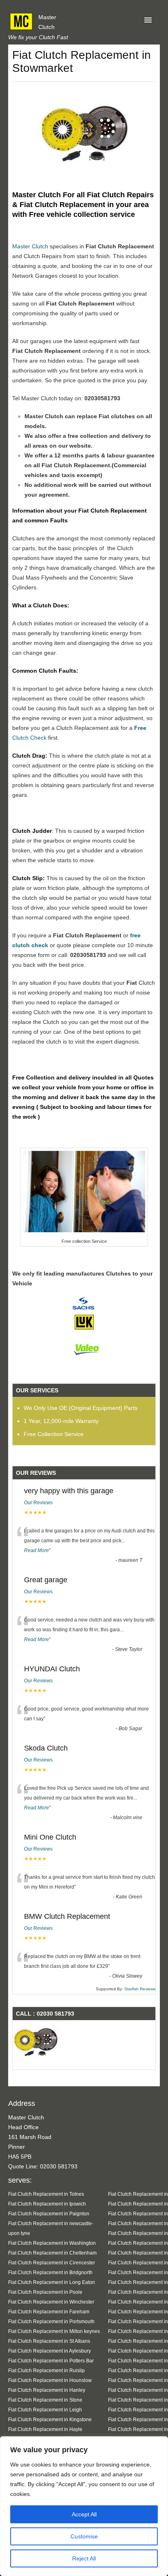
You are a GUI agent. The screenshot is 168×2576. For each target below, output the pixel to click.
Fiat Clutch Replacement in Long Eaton (52, 2282)
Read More (36, 1550)
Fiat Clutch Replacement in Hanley (47, 2390)
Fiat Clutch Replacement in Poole (45, 2292)
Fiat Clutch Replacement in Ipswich (47, 2204)
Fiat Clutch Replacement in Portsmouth (51, 2321)
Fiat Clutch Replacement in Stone (45, 2400)
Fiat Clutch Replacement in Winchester (51, 2302)
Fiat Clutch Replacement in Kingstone (50, 2419)
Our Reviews (38, 1503)
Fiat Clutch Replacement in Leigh (45, 2410)
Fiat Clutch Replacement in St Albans (49, 2341)
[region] (84, 2506)
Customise (84, 2536)
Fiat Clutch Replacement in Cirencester (52, 2263)
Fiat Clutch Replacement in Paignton (49, 2214)
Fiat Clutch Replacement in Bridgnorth (50, 2272)
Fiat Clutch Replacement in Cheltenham (52, 2253)
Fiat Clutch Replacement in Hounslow (50, 2380)
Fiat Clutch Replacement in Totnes (46, 2194)
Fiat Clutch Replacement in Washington (52, 2243)
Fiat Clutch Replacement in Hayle (45, 2429)
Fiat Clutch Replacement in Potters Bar (51, 2361)
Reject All (84, 2558)
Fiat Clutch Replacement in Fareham (49, 2312)
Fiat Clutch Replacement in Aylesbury (50, 2351)
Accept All (84, 2514)
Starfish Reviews (140, 1989)
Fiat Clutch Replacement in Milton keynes (54, 2331)
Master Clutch (30, 246)
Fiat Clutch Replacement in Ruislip (46, 2370)
